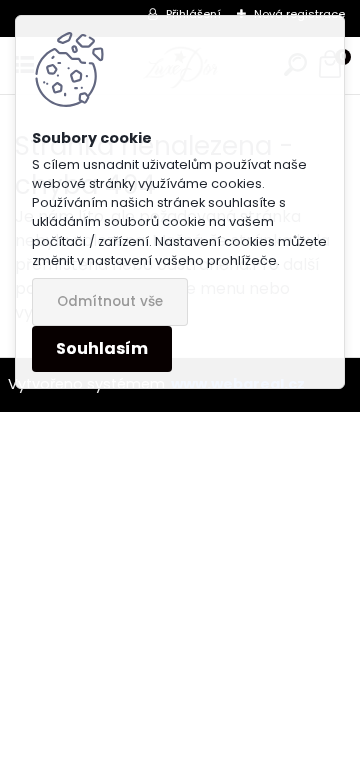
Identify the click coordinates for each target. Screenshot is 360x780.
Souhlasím (102, 348)
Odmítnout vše (110, 301)
